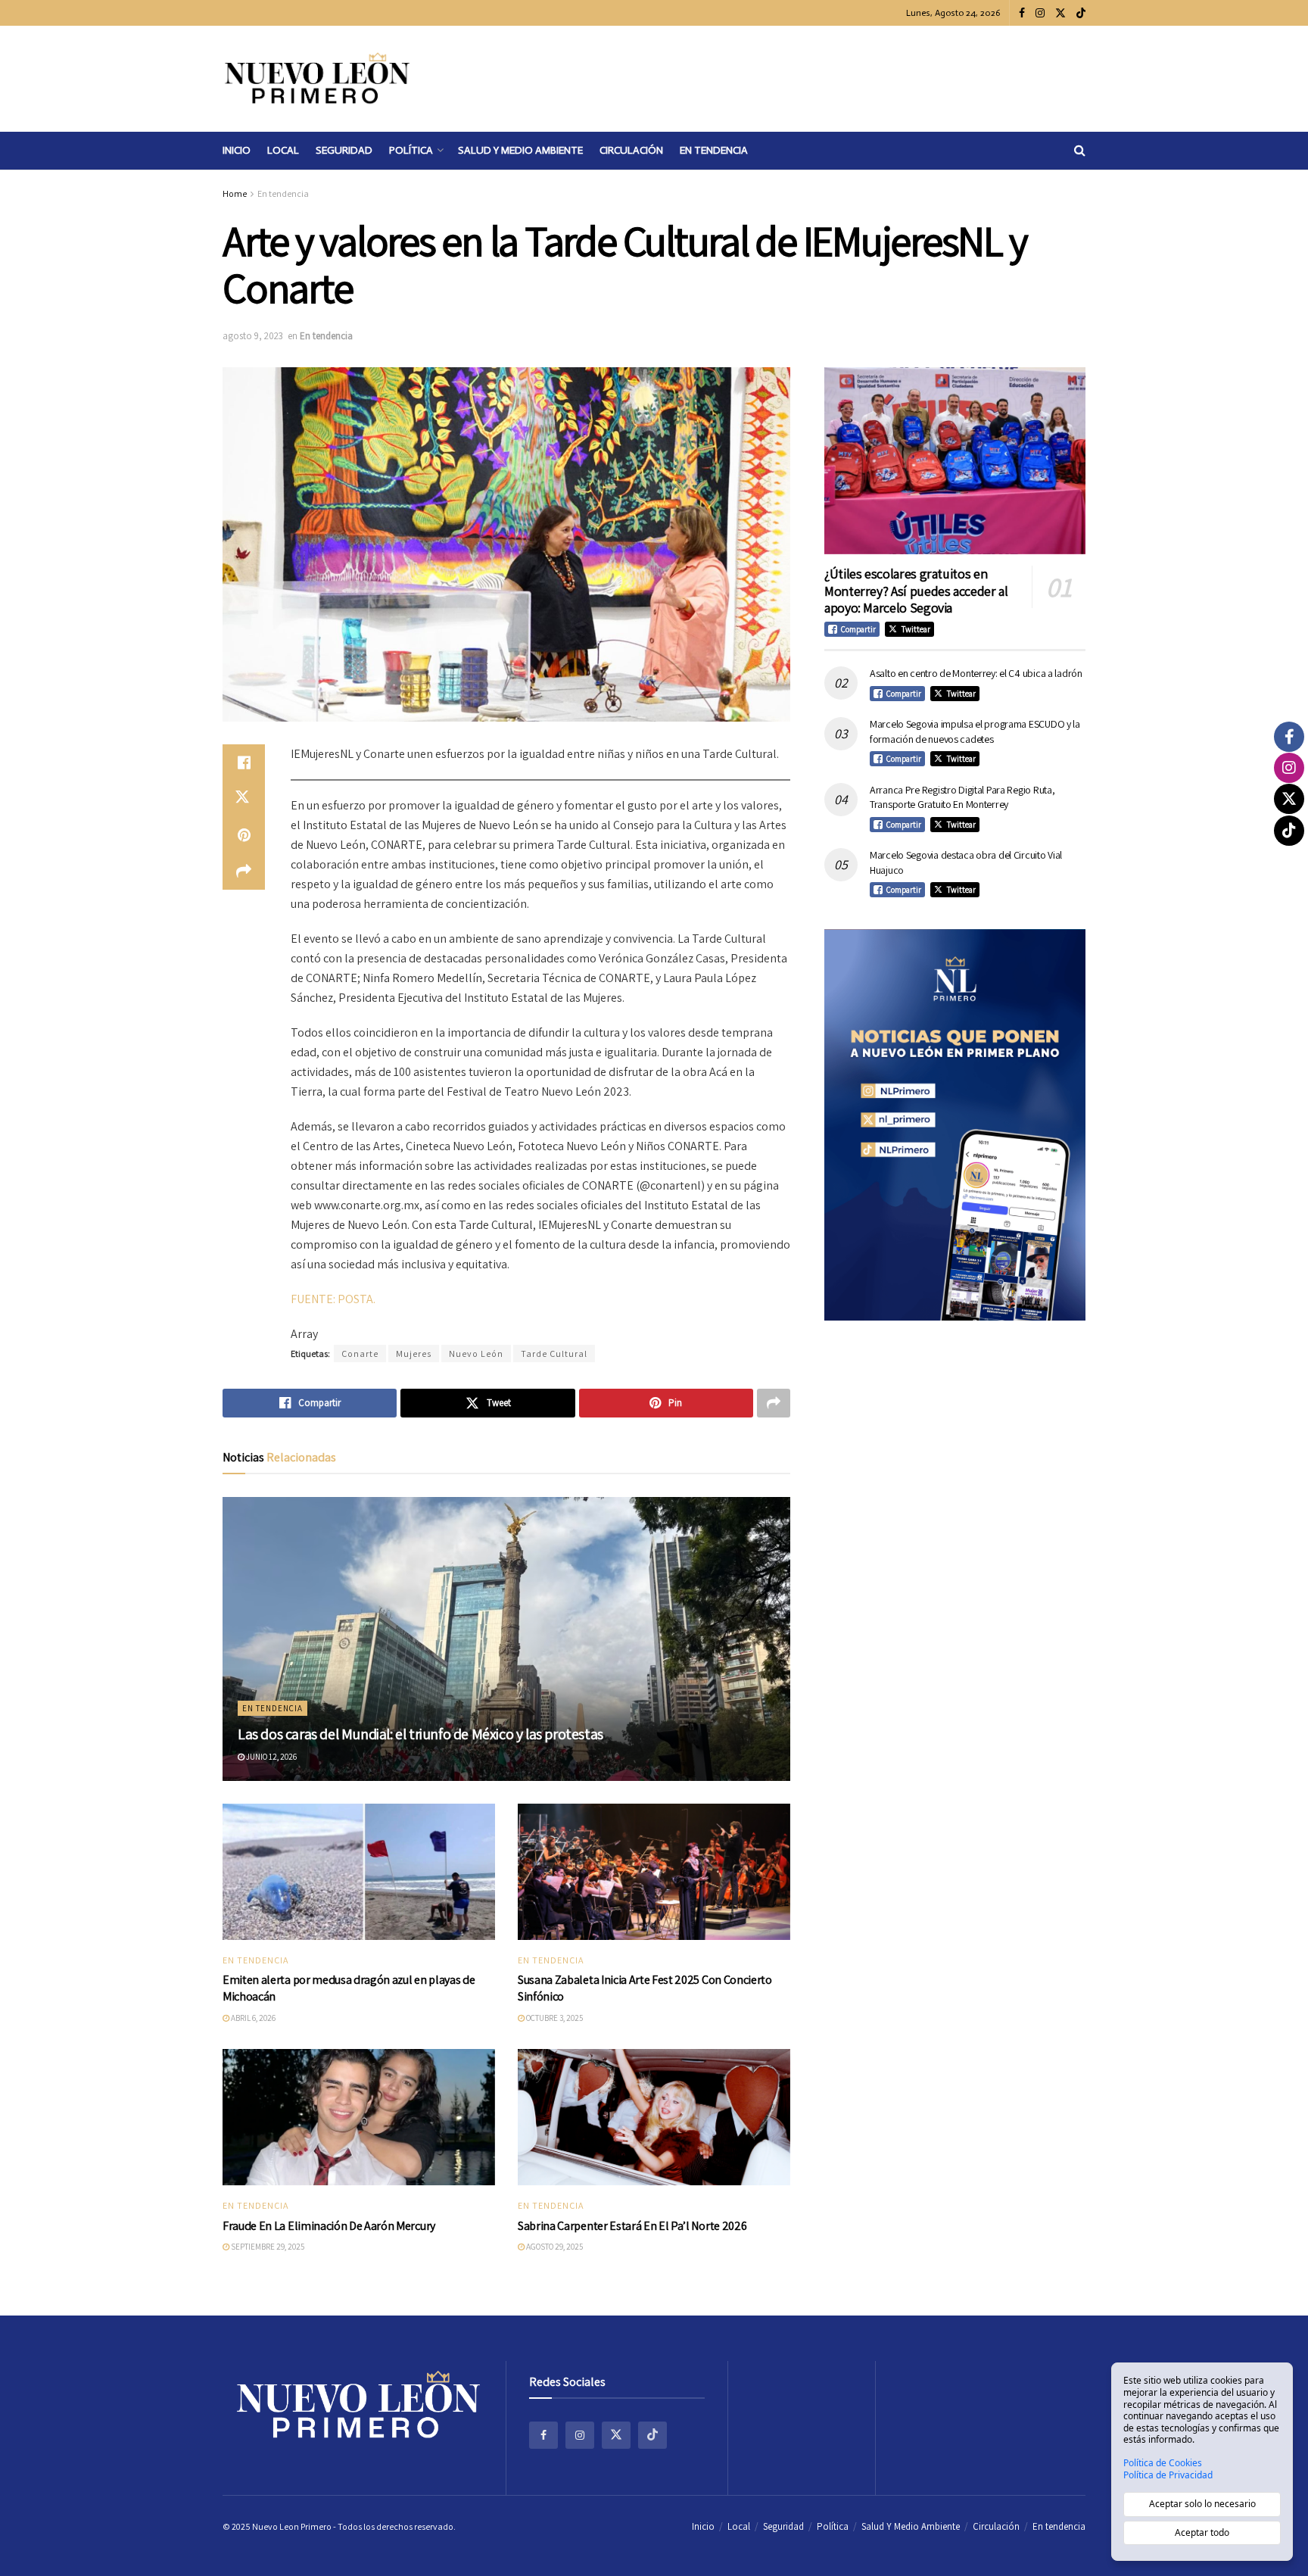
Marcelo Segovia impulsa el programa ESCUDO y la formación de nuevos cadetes (975, 731)
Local (283, 150)
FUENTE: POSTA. (333, 1299)
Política (411, 150)
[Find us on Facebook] (1022, 13)
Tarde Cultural (554, 1353)
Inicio (237, 150)
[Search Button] (1080, 151)
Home (235, 193)
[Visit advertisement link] (955, 1125)
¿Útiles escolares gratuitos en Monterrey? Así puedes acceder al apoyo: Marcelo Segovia (916, 591)
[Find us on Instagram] (1040, 13)
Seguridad (344, 150)
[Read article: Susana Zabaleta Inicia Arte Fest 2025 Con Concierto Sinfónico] (654, 1872)
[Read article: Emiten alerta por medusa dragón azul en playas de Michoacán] (359, 1872)
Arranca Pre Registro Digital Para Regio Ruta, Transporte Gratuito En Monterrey (962, 797)
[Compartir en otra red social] (244, 872)
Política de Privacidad (1168, 2475)
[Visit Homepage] (317, 79)
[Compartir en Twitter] (244, 799)
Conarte (360, 1353)
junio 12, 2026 (271, 1757)
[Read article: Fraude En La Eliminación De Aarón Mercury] (359, 2117)
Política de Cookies (1163, 2463)
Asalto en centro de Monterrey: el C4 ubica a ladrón (976, 673)
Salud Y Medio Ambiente (520, 150)
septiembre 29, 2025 (267, 2247)
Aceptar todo (1202, 2532)
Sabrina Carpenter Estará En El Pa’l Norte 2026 (632, 2226)
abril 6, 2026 (252, 2018)
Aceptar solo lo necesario (1202, 2504)
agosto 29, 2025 (554, 2247)
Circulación (631, 150)
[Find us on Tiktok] (652, 2435)
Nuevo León (476, 1353)
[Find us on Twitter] (1060, 13)
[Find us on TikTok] (1081, 14)
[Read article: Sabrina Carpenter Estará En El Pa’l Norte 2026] (654, 2117)
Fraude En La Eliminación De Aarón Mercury (329, 2226)
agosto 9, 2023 (253, 336)
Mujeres (414, 1353)
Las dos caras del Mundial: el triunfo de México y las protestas (420, 1734)
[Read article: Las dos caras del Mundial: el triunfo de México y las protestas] (506, 1639)
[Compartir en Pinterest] (244, 835)
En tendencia (714, 150)
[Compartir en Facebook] (244, 763)
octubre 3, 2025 (554, 2018)
